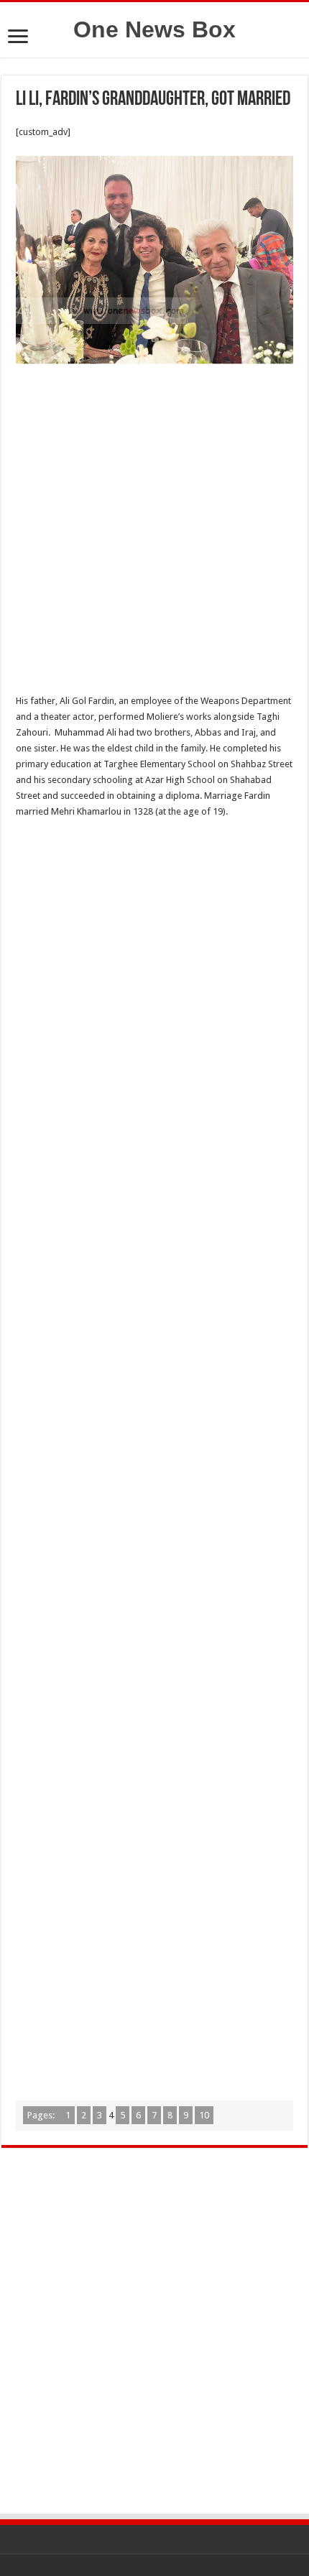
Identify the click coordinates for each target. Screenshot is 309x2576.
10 (204, 2115)
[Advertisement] (154, 533)
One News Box (154, 29)
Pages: (42, 2115)
